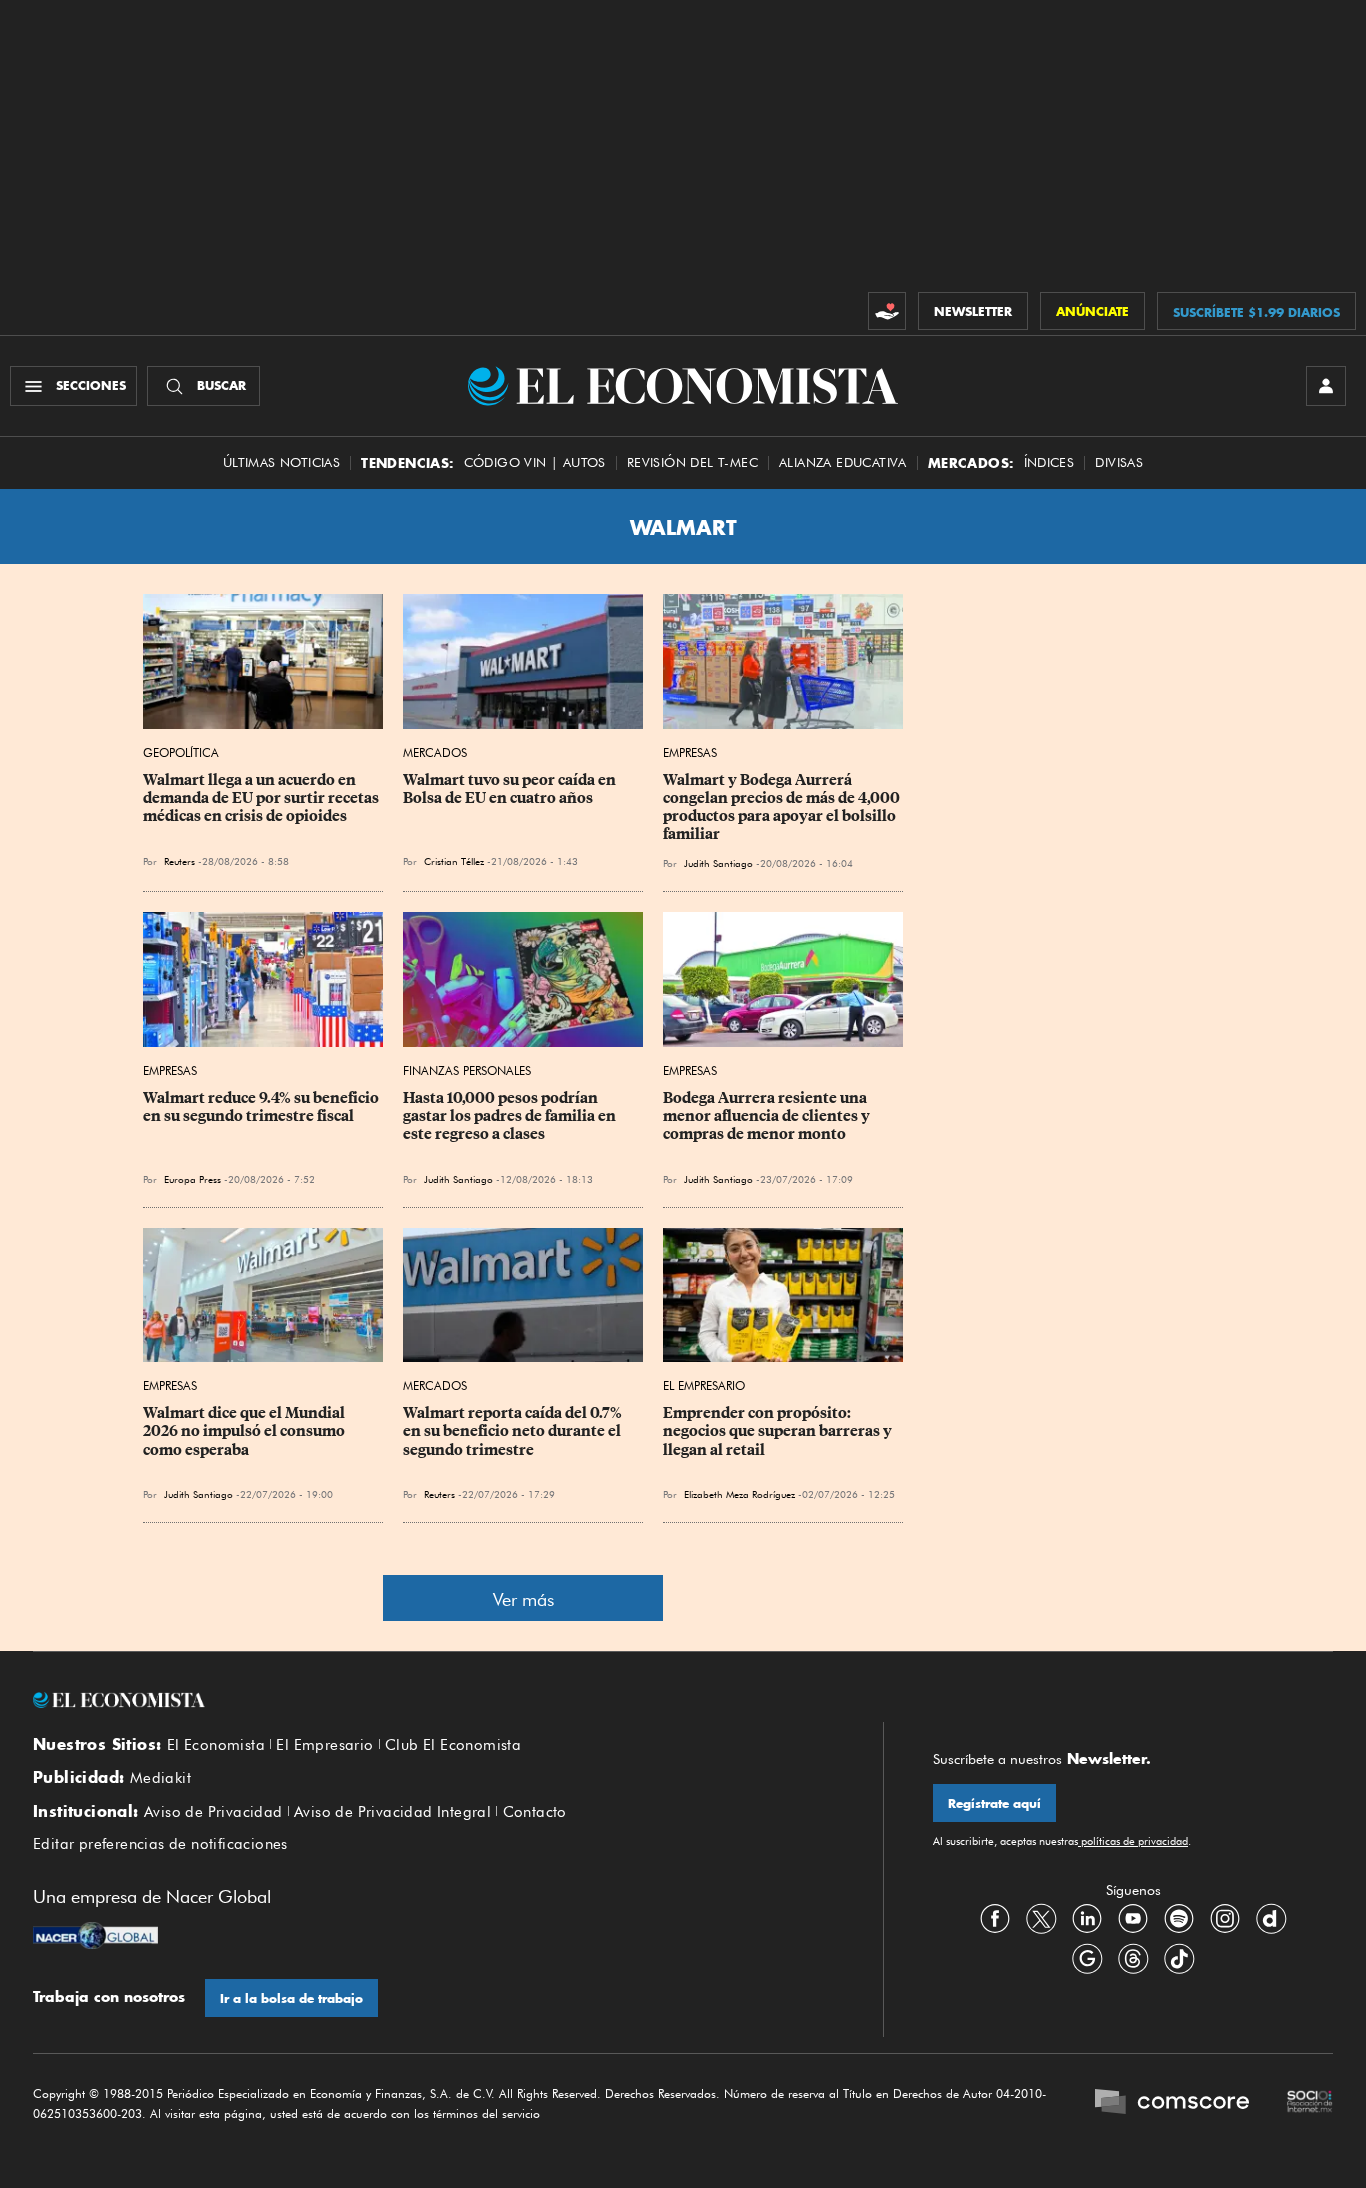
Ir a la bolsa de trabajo (291, 1998)
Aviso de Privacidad (213, 1812)
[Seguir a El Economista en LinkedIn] (1087, 1919)
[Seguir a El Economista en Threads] (1133, 1959)
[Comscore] (1172, 2104)
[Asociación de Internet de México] (1310, 2104)
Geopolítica (181, 752)
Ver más (523, 1599)
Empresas (690, 752)
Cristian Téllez (454, 861)
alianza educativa (843, 462)
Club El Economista (453, 1745)
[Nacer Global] (95, 1938)
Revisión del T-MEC (692, 462)
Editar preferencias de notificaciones (160, 1844)
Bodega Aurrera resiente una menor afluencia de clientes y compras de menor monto (768, 1116)
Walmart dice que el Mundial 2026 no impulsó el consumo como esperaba (245, 1431)
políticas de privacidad (1133, 1841)
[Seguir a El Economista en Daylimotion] (1271, 1919)
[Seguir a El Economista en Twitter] (1041, 1919)
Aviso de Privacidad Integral (392, 1812)
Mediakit (160, 1778)
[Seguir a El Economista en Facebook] (995, 1919)
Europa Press (194, 1179)
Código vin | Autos (535, 462)
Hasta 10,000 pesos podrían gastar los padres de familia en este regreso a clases (511, 1116)
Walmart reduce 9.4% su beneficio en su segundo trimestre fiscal (262, 1107)
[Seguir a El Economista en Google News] (1087, 1959)
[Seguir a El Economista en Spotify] (1179, 1919)
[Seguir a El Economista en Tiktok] (1179, 1959)
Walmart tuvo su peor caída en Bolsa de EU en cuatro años (511, 789)
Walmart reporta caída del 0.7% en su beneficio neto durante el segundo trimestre (514, 1431)
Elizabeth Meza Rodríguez (739, 1494)
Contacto (535, 1812)
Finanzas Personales (467, 1070)
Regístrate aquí (994, 1803)
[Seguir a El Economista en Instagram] (1225, 1919)
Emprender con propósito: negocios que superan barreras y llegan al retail (779, 1431)
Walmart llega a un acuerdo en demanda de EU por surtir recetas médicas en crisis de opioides (262, 798)
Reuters (179, 861)
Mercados (435, 752)
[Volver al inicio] (433, 1700)
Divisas (1119, 462)
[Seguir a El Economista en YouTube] (1133, 1919)
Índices (1049, 462)
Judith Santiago (718, 863)
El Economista (216, 1745)
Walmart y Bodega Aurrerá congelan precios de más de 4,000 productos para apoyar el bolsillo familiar (783, 807)
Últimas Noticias (281, 462)
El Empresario (704, 1385)
